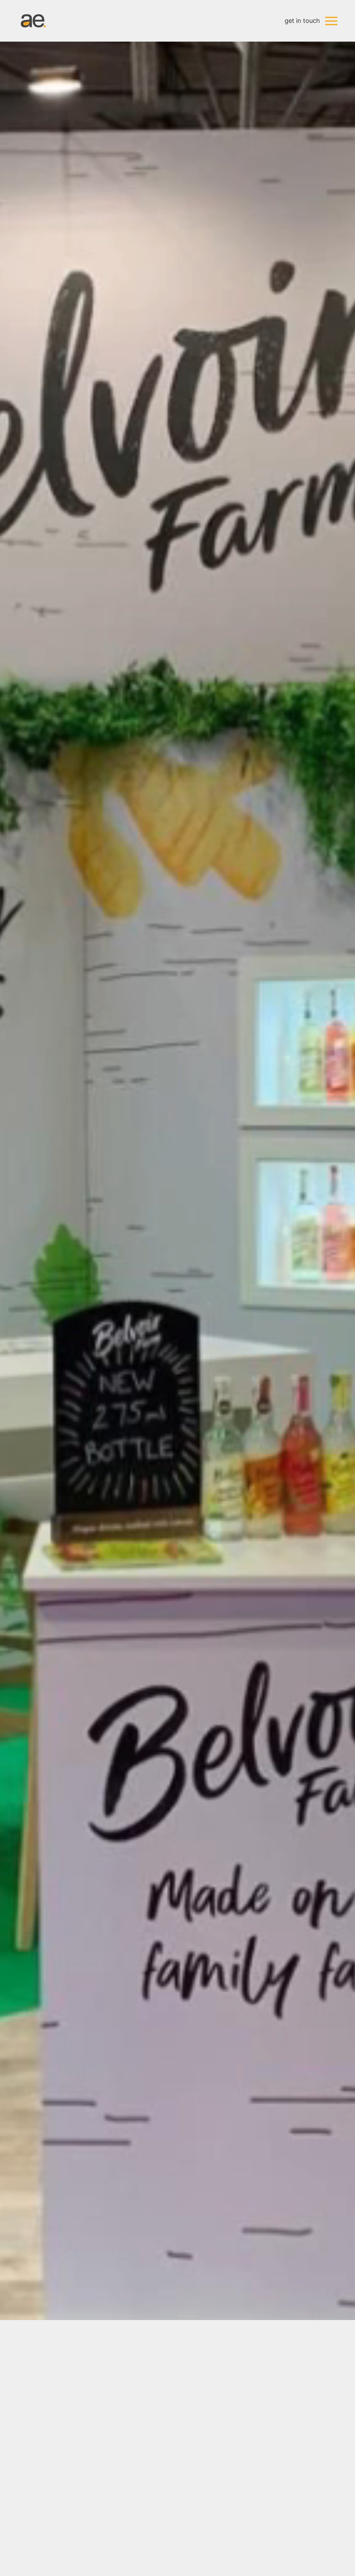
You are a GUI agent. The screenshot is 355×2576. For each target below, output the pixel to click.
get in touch (302, 21)
